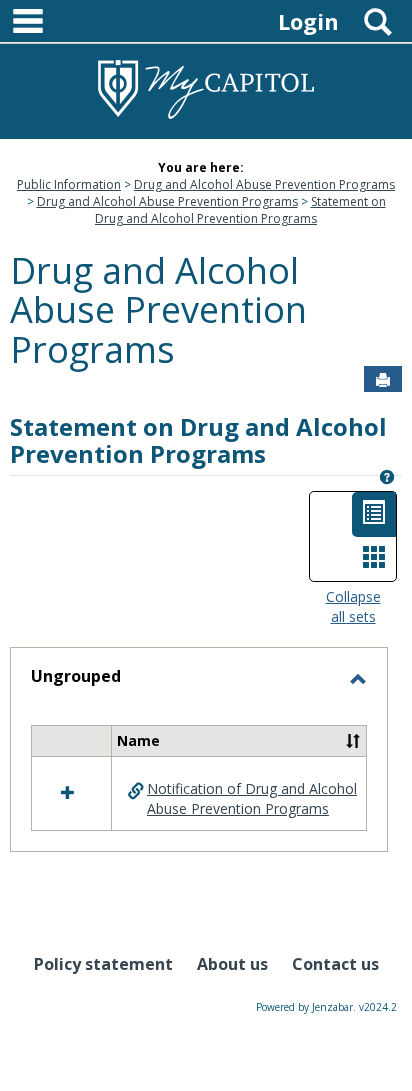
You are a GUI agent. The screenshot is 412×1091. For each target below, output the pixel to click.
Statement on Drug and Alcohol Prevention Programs (240, 210)
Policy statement (103, 964)
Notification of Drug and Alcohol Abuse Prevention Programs (252, 798)
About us (232, 964)
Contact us (335, 964)
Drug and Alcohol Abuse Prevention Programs (264, 184)
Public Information (69, 184)
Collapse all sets (353, 606)
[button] (353, 741)
